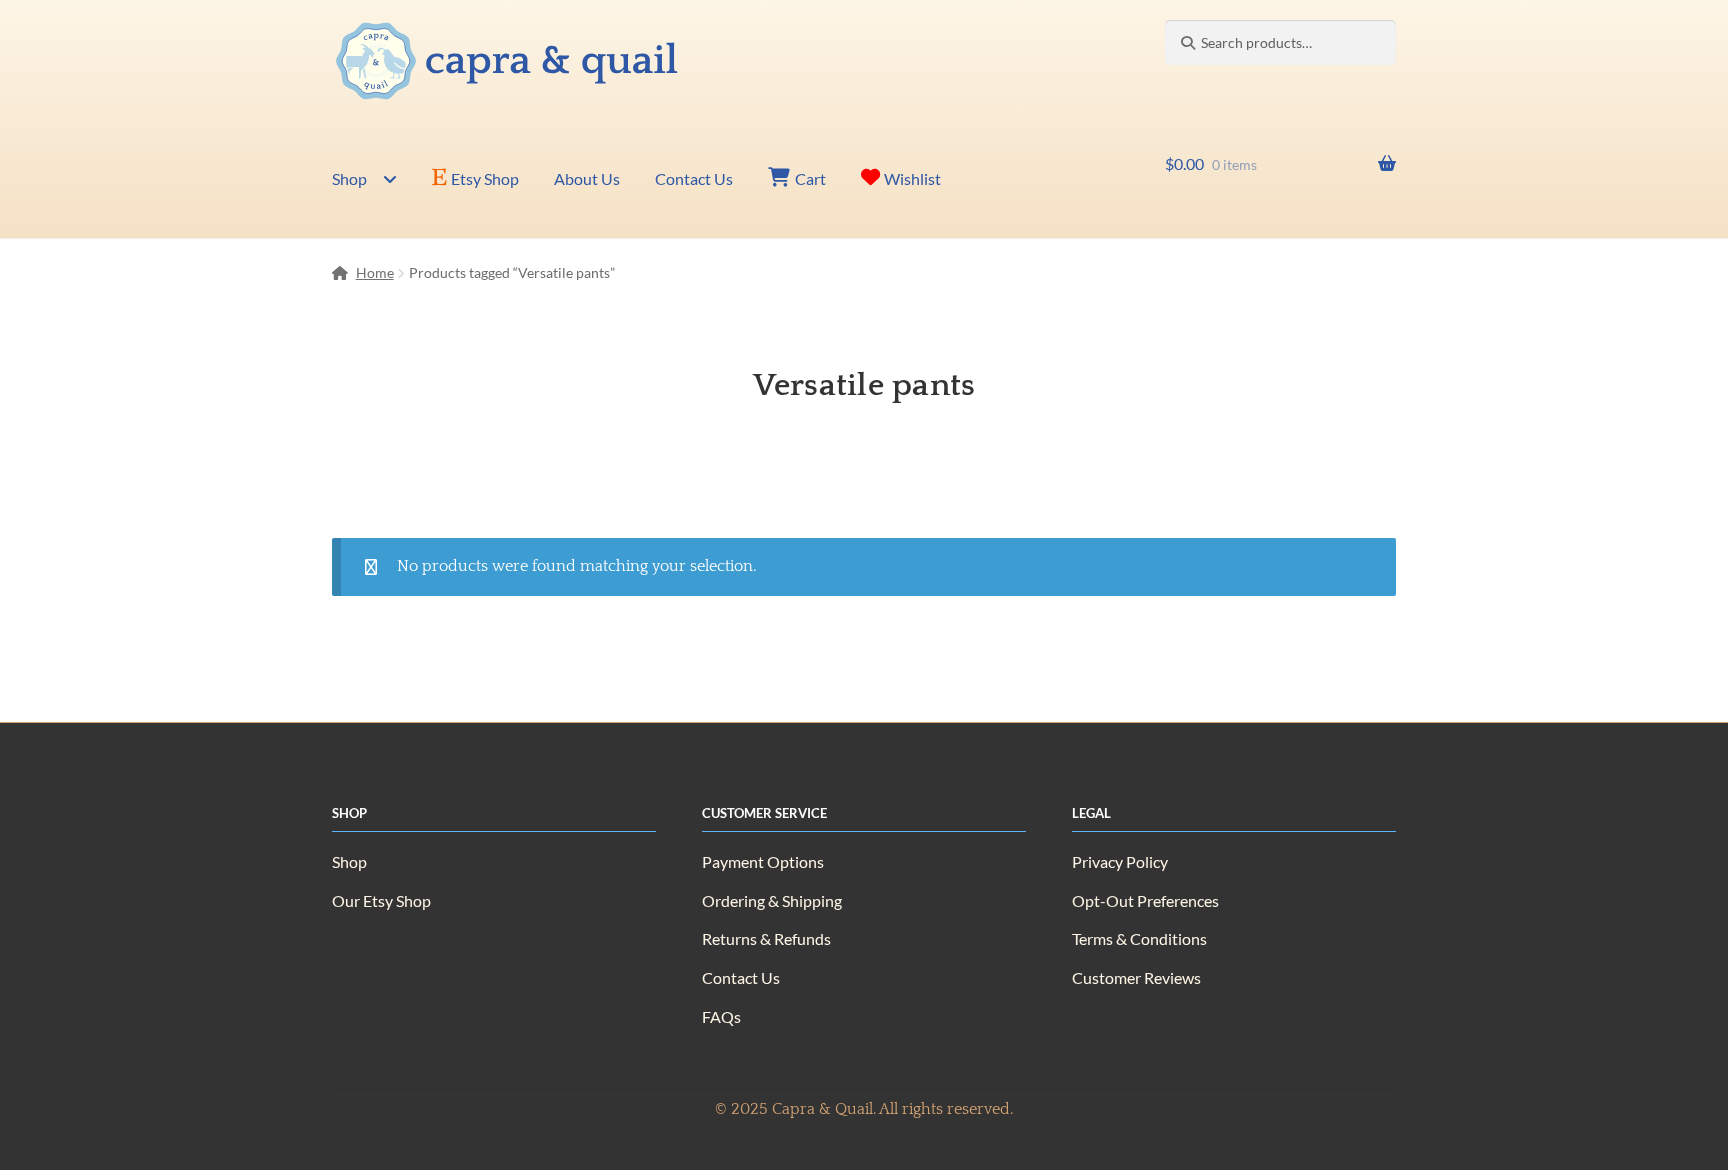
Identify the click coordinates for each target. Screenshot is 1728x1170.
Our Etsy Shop (381, 900)
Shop (349, 178)
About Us (587, 178)
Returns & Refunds (766, 938)
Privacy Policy (1120, 861)
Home (375, 272)
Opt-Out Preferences (1145, 900)
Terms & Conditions (1139, 938)
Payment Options (763, 861)
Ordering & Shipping (772, 900)
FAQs (721, 1016)
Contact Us (694, 178)
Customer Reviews (1136, 977)
